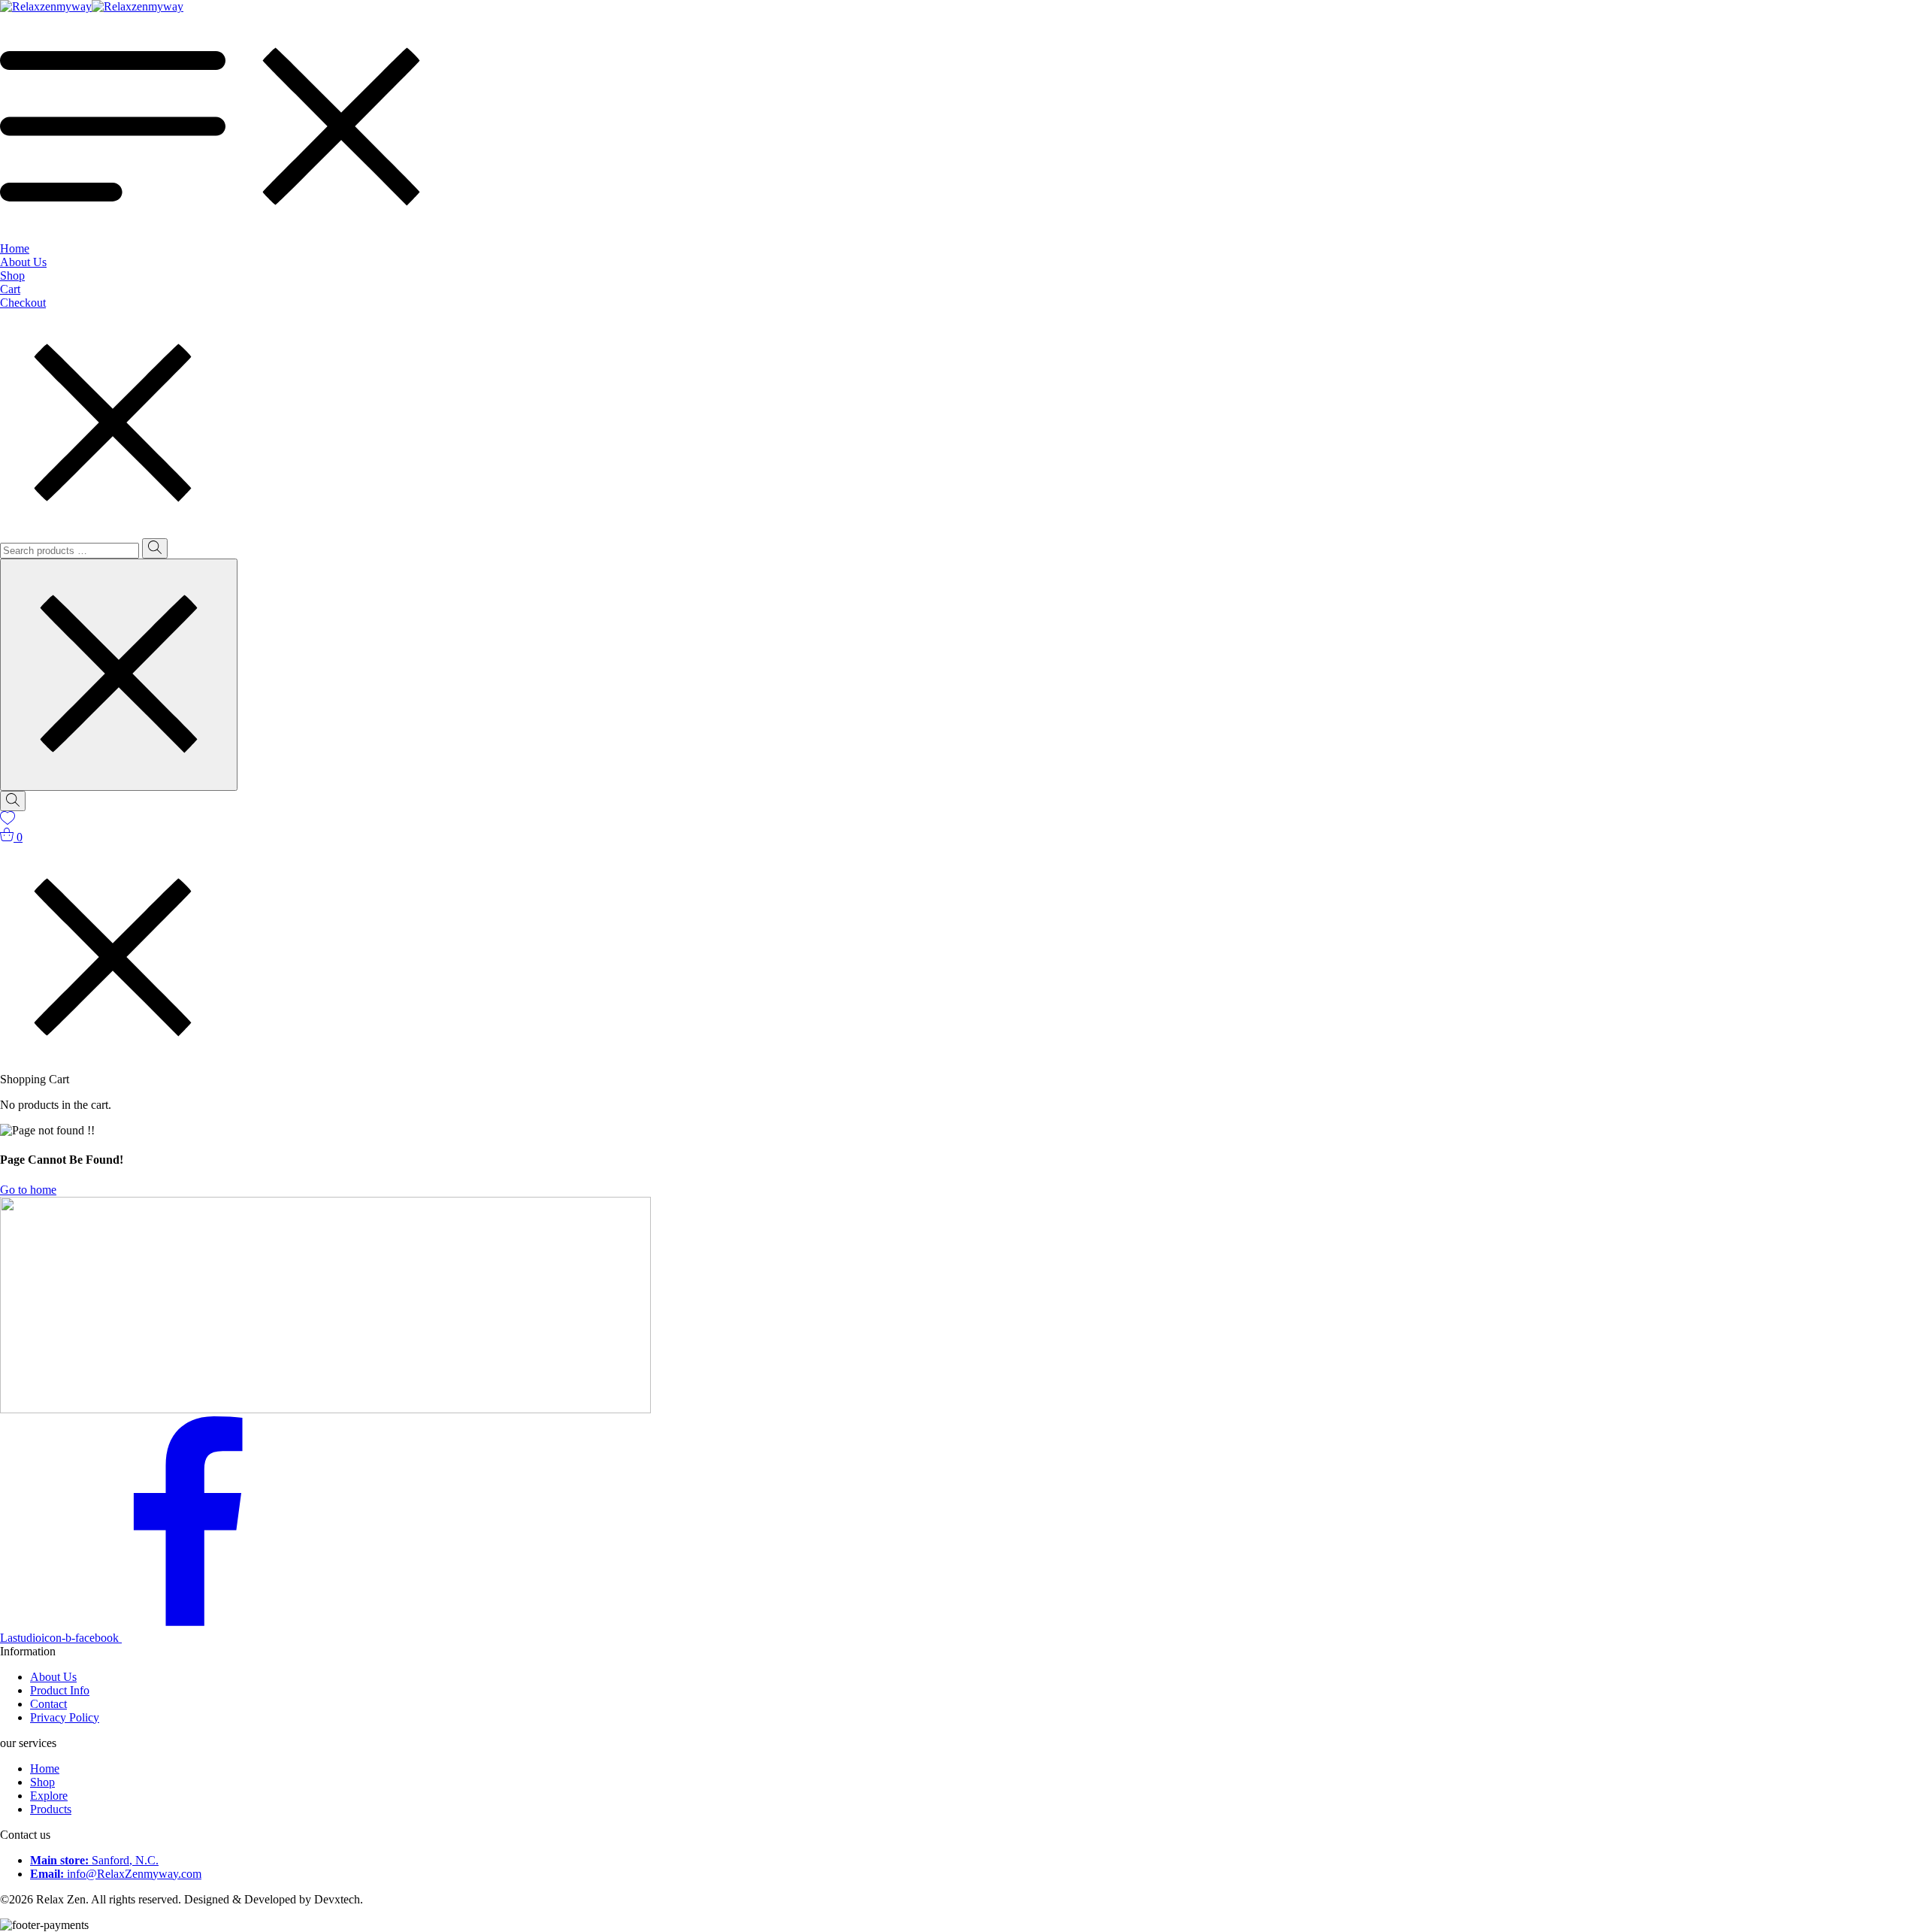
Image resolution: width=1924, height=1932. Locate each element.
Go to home (28, 1190)
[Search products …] (13, 801)
